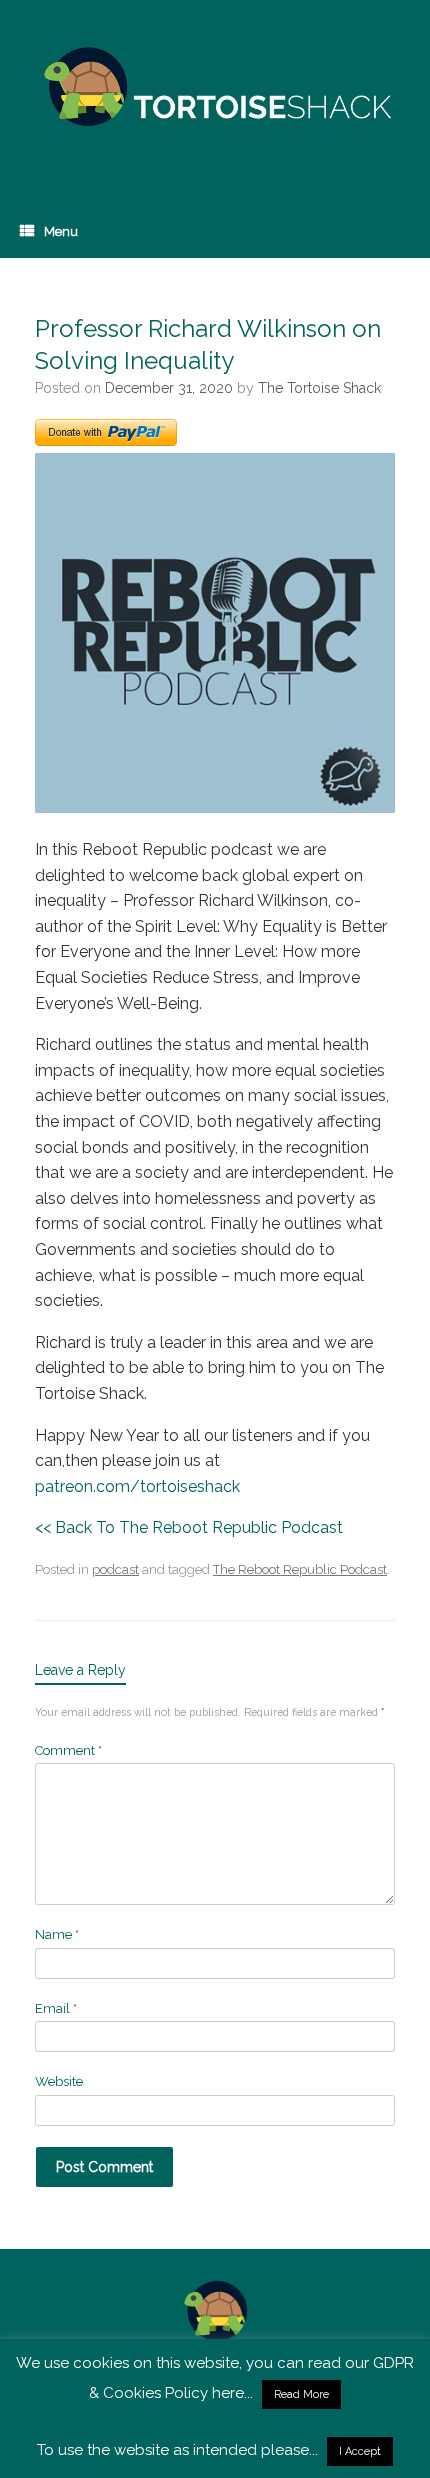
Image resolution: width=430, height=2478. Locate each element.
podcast (115, 1569)
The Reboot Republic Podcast (300, 1569)
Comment (68, 1750)
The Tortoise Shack (319, 388)
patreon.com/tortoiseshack (137, 1486)
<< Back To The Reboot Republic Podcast (189, 1527)
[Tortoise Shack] (215, 87)
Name (57, 1934)
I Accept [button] (360, 2451)
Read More (301, 2394)
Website (59, 2081)
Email (56, 2008)
